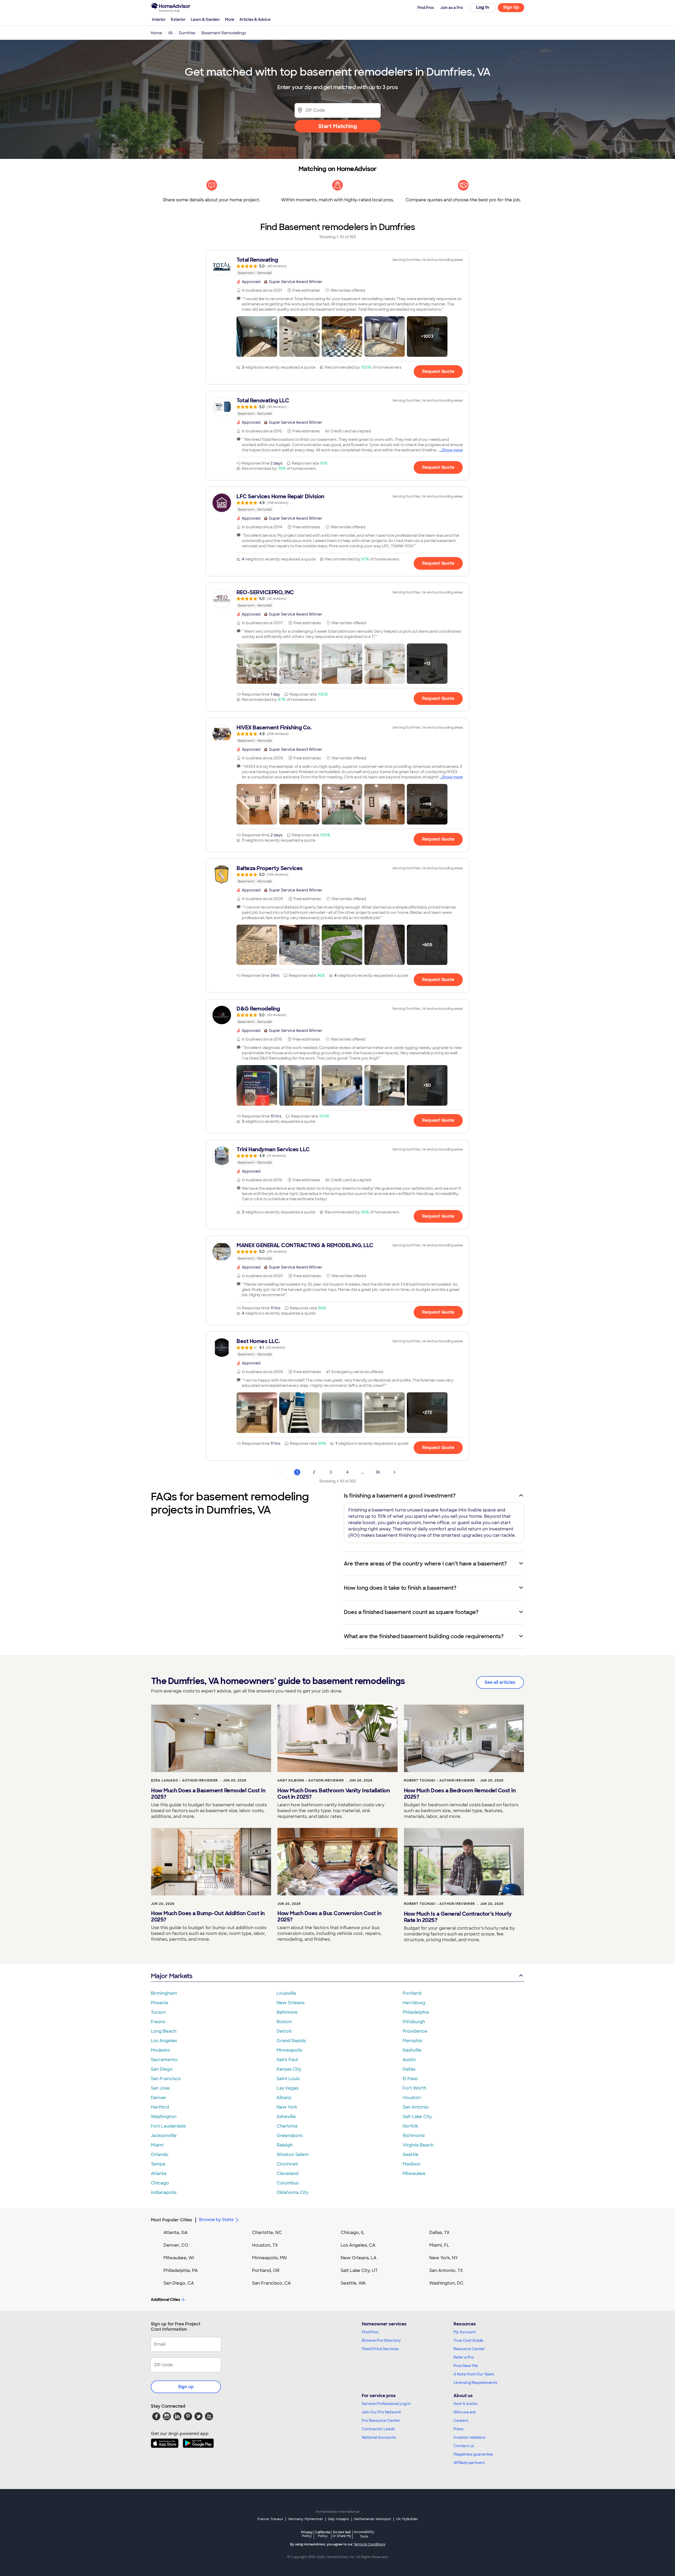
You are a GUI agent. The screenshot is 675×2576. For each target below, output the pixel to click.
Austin (409, 2060)
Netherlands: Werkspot (373, 2519)
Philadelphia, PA (181, 2270)
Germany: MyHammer (305, 2519)
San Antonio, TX (446, 2270)
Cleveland (288, 2173)
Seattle (411, 2155)
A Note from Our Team (474, 2374)
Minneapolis (289, 2050)
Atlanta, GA (176, 2233)
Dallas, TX (439, 2233)
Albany (284, 2098)
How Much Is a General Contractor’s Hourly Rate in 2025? (458, 1917)
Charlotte (287, 2126)
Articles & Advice (255, 19)
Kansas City (289, 2069)
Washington (164, 2117)
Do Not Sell (342, 2534)
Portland (412, 1993)
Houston (412, 2098)
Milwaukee (414, 2173)
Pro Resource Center (381, 2421)
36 (378, 1472)
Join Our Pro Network (381, 2412)
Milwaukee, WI (179, 2258)
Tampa (158, 2164)
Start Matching (338, 126)
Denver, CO (176, 2245)
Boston (284, 2022)
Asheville (286, 2117)
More (230, 19)
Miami (157, 2145)
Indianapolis (164, 2192)
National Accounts (379, 2437)
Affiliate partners (469, 2463)
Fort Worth (414, 2088)
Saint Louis (288, 2079)
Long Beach (164, 2031)
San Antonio (416, 2107)
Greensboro (290, 2136)
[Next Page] (394, 1472)
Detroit (284, 2031)
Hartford (160, 2107)
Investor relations (469, 2437)
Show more (452, 450)
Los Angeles (164, 2041)
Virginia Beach (418, 2145)
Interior (159, 19)
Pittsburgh (414, 2022)
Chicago (160, 2183)
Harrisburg (414, 2003)
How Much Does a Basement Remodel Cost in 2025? (208, 1794)
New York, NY (444, 2258)
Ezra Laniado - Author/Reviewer (184, 1780)
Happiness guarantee (473, 2454)
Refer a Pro (464, 2357)
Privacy (307, 2534)
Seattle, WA (353, 2283)
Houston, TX (265, 2245)
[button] (257, 336)
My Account (465, 2332)
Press (459, 2429)
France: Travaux (270, 2519)
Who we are (465, 2412)
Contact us (464, 2446)
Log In (483, 7)
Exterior (178, 19)
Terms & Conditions (369, 2544)
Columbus (288, 2183)
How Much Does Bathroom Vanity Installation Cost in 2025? (334, 1794)
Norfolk (410, 2126)
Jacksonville (164, 2136)
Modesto (160, 2050)
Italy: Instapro (339, 2519)
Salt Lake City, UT (359, 2270)
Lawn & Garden (205, 19)
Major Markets (172, 1976)
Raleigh (285, 2145)
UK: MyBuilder (407, 2519)
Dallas (409, 2069)
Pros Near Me (466, 2366)
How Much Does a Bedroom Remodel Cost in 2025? (460, 1794)
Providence (415, 2031)
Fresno (158, 2022)
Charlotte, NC (267, 2233)
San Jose (160, 2088)
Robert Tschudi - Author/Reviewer (439, 1780)
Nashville (412, 2050)
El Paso (410, 2079)
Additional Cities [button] (165, 2300)
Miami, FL (439, 2245)
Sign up (186, 2387)
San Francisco (166, 2079)
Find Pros (370, 2332)
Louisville (286, 1993)
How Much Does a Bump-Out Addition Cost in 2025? (208, 1916)
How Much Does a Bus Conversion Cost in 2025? (329, 1916)
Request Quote (438, 371)
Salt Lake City (417, 2117)
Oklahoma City (293, 2192)
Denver (159, 2098)
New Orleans (291, 2003)
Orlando (160, 2155)
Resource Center (469, 2349)
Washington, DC (446, 2283)
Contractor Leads (378, 2429)
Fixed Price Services (380, 2349)
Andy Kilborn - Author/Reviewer (311, 1780)
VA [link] (170, 33)
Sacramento (164, 2060)
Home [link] (156, 33)
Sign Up (511, 7)
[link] (337, 266)
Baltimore (287, 2012)
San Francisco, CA (271, 2283)
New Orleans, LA (359, 2258)
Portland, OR (266, 2270)
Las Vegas (288, 2088)
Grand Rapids (291, 2041)
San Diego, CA (179, 2283)
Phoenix (160, 2003)
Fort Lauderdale (168, 2126)
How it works (465, 2404)
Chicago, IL (353, 2233)
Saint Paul (287, 2060)
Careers (461, 2421)
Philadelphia (416, 2012)
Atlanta (159, 2173)
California (323, 2534)
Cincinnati (287, 2164)
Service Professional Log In (386, 2404)
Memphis (412, 2041)
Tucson (158, 2012)
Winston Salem (293, 2155)
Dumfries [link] (187, 33)
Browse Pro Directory (381, 2340)
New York (287, 2107)
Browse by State (216, 2220)
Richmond (414, 2136)
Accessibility (364, 2534)
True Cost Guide (468, 2340)
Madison (412, 2164)
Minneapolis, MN (269, 2258)
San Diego (162, 2069)
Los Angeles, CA (358, 2245)
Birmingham (164, 1993)
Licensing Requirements (475, 2383)
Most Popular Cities (172, 2220)
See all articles (500, 1682)
